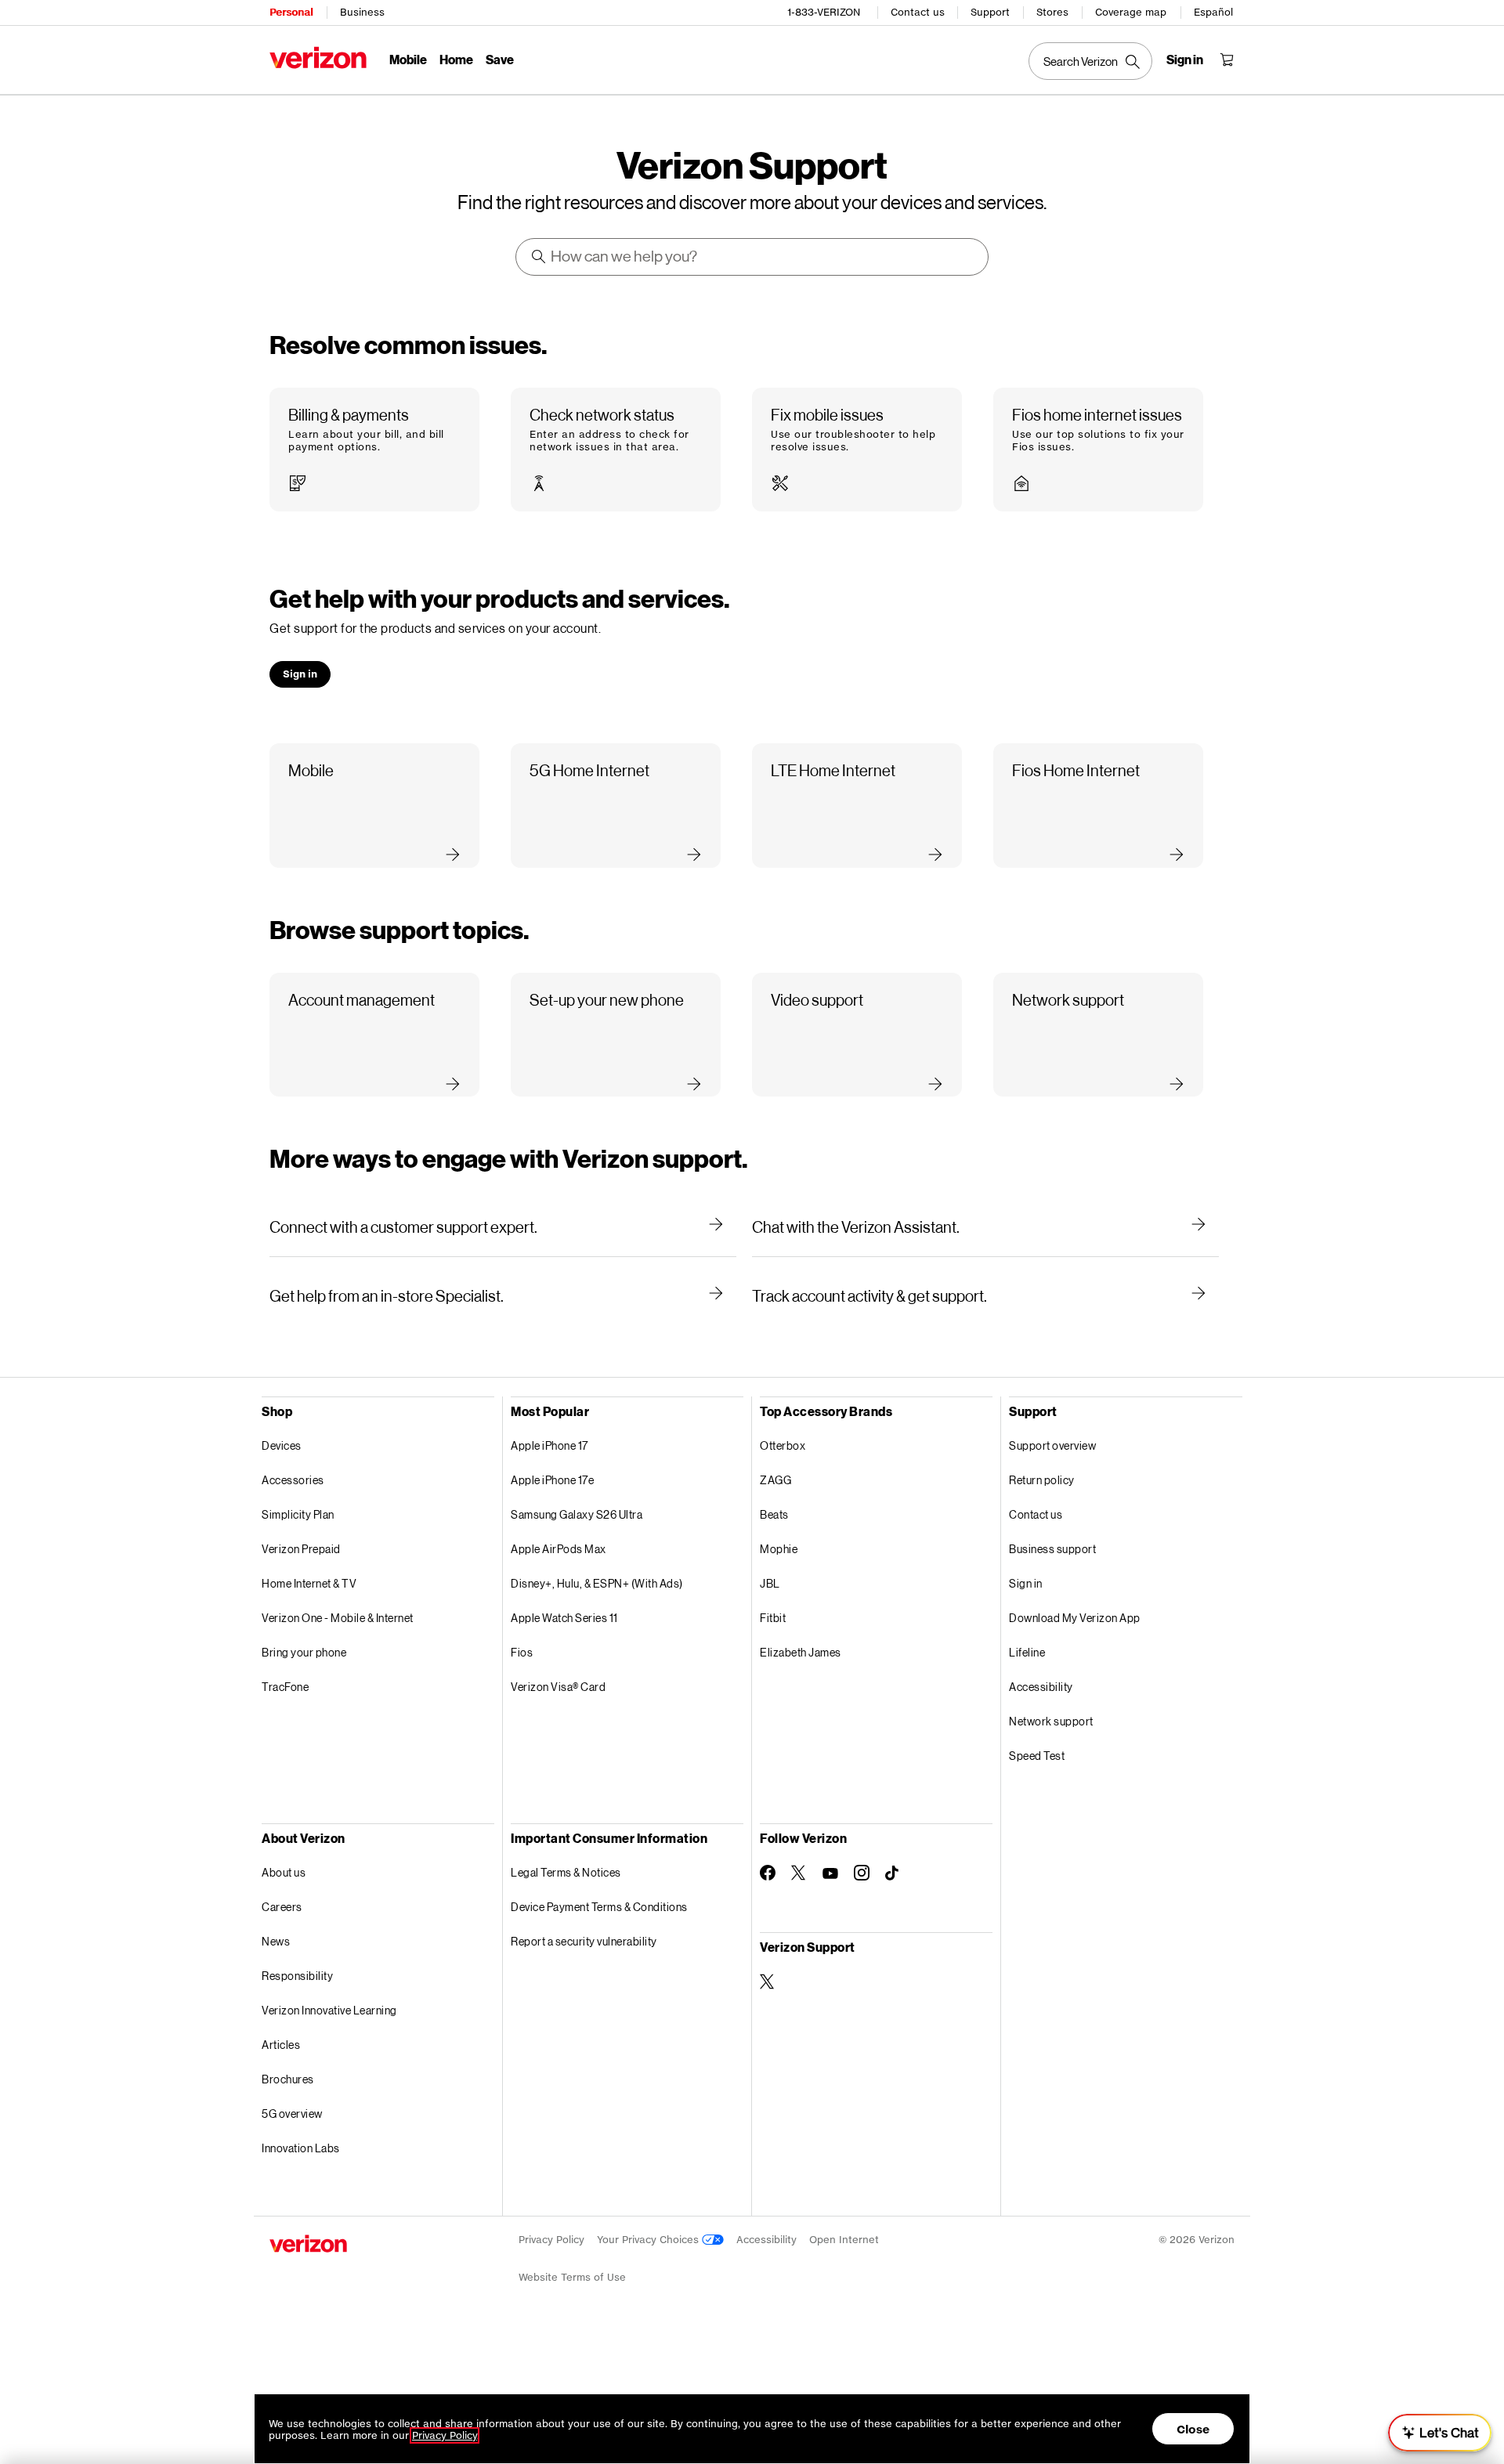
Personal (291, 12)
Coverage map (1131, 12)
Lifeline (1027, 1652)
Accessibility (1041, 1687)
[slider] (1440, 2433)
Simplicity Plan (298, 1514)
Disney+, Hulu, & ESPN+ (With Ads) (597, 1583)
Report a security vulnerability (584, 1941)
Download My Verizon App (1075, 1618)
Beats (774, 1514)
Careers (282, 1907)
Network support (1051, 1721)
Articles (281, 2045)
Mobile (408, 59)
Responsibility (297, 1976)
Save (500, 59)
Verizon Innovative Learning (329, 2010)
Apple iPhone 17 (550, 1445)
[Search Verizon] (1090, 61)
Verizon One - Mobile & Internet (338, 1618)
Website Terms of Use (572, 2277)
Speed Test (1037, 1756)
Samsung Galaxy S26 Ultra (577, 1514)
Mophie (779, 1549)
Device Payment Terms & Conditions (599, 1907)
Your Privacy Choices (649, 2240)
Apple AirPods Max (559, 1549)
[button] (374, 450)
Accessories (293, 1480)
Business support (1052, 1549)
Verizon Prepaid (301, 1549)
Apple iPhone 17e (552, 1480)
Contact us (918, 12)
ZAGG (775, 1480)
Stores (1052, 12)
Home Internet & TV (309, 1583)
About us (284, 1872)
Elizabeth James (801, 1652)
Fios (522, 1652)
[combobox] (753, 257)
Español (1213, 12)
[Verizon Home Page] (318, 58)
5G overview (292, 2114)
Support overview (1052, 1445)
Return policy (1042, 1480)
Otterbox (783, 1445)
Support (990, 12)
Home (456, 59)
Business (362, 12)
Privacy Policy (551, 2240)
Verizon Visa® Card (558, 1687)
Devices (282, 1445)
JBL (770, 1583)
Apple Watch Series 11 (564, 1618)
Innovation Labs (301, 2148)
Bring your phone (304, 1652)
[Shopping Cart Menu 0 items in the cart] (1227, 60)
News (276, 1941)
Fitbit (773, 1618)
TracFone (285, 1687)
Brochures (288, 2079)
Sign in (1026, 1583)
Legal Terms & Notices (566, 1872)
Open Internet (844, 2240)
